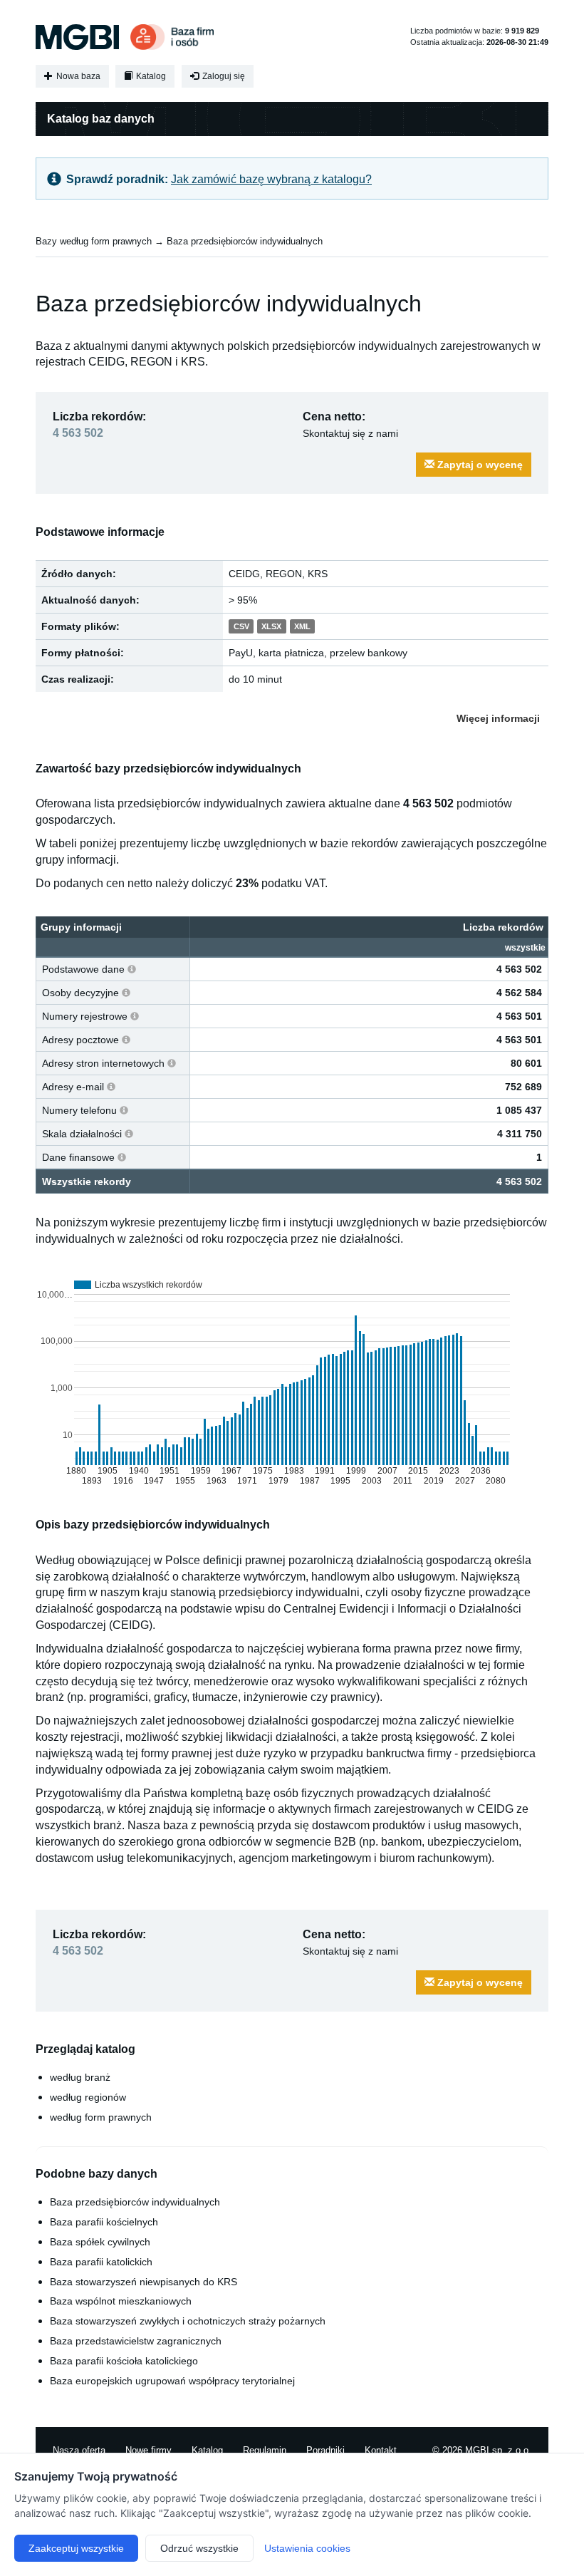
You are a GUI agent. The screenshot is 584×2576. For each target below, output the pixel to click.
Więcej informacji (498, 718)
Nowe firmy (148, 2450)
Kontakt (381, 2450)
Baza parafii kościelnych (104, 2222)
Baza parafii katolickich (101, 2262)
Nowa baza (77, 76)
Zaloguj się (223, 76)
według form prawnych (101, 2117)
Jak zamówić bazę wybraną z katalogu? (271, 179)
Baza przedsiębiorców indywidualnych (245, 241)
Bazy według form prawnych (94, 241)
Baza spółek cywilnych (100, 2242)
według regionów (88, 2097)
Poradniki (325, 2450)
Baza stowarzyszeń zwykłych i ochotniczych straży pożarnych (188, 2321)
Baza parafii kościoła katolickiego (124, 2361)
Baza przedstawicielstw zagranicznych (136, 2341)
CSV (241, 627)
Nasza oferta (79, 2450)
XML (302, 627)
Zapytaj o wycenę (479, 465)
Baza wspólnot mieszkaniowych (121, 2301)
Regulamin (265, 2450)
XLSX (271, 627)
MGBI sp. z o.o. (498, 2450)
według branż (80, 2077)
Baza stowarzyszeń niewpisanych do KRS (144, 2282)
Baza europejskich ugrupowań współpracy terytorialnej (172, 2381)
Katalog (150, 76)
